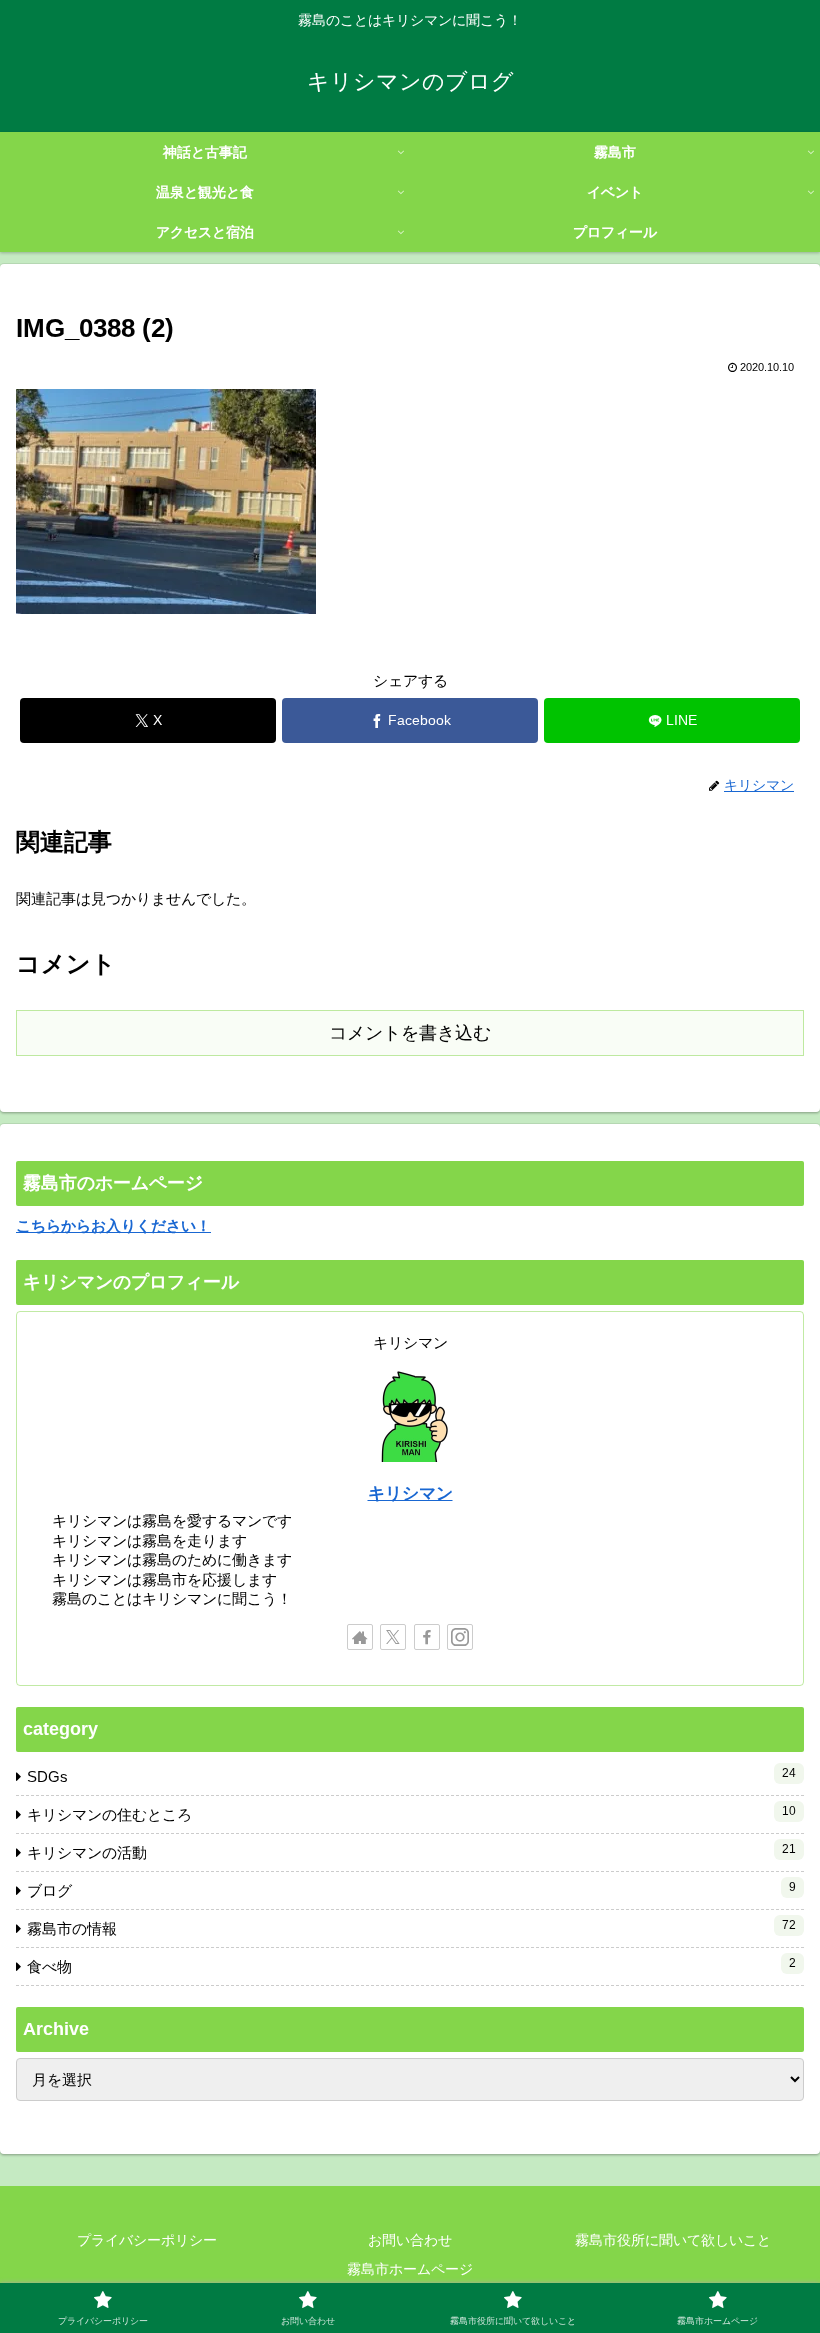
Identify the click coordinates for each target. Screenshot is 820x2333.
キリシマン (410, 1493)
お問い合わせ (410, 2240)
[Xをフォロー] (393, 1637)
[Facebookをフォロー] (427, 1637)
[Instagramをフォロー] (460, 1637)
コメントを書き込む (410, 1033)
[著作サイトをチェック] (360, 1637)
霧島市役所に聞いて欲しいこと (673, 2240)
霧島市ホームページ (410, 2269)
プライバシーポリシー (147, 2240)
